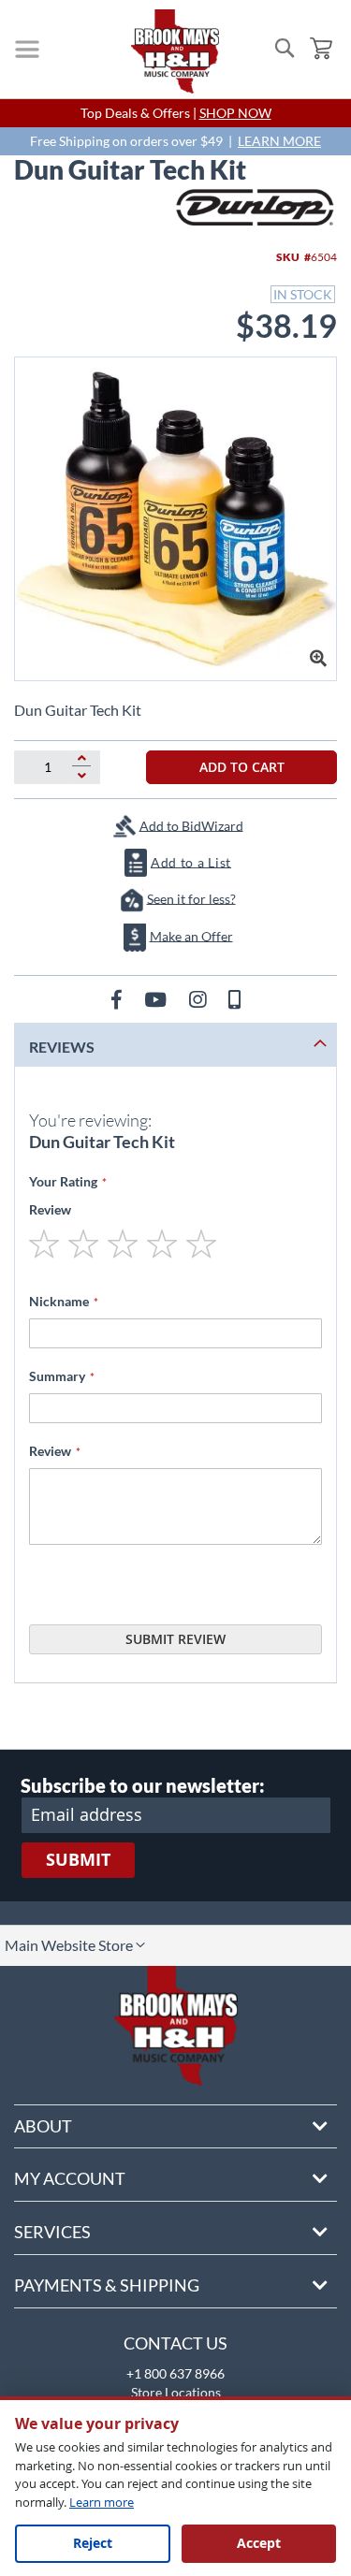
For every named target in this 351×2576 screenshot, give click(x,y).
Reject (93, 2543)
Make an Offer (191, 935)
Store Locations (176, 2392)
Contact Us (175, 2343)
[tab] (175, 1045)
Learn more (102, 2502)
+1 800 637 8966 (175, 2373)
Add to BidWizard (191, 825)
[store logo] (175, 51)
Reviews (62, 1047)
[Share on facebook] (118, 999)
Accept (259, 2543)
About (43, 2126)
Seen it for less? (191, 898)
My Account (70, 2178)
